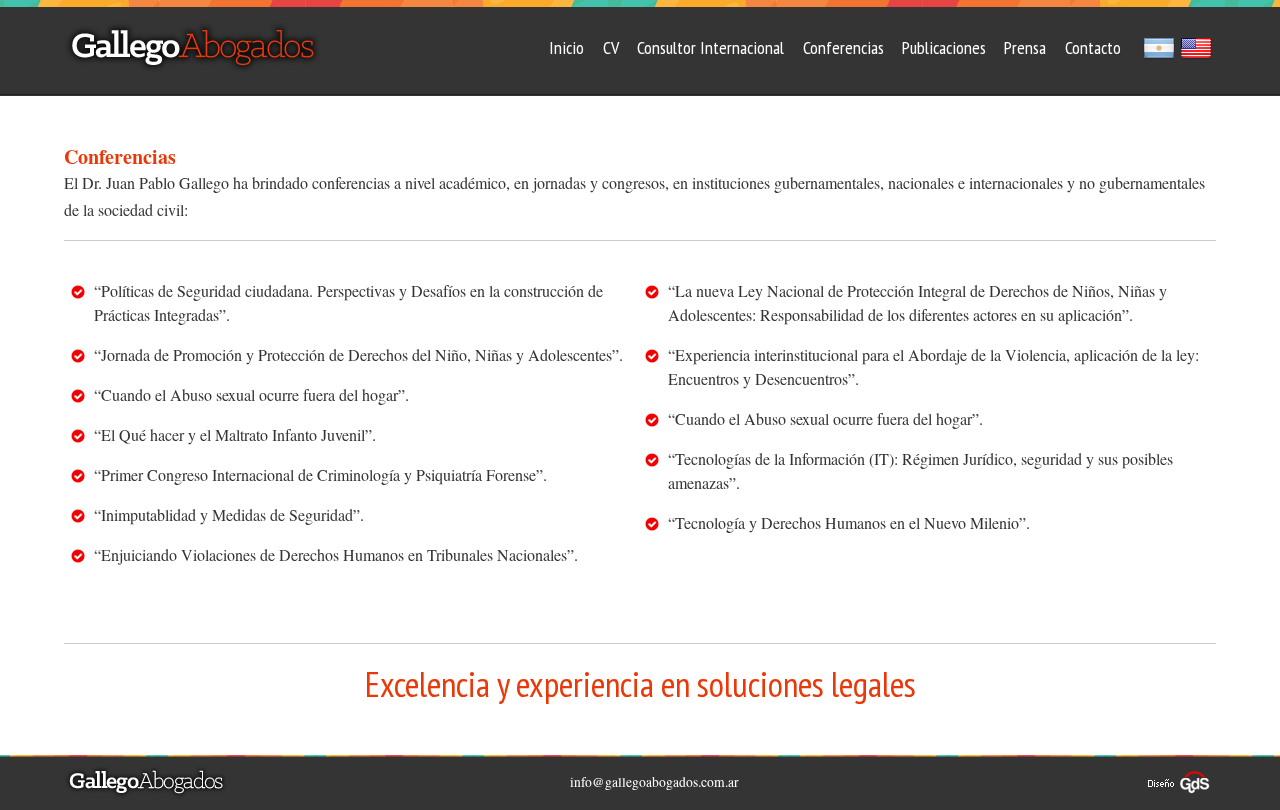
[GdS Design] (1179, 778)
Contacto (1093, 47)
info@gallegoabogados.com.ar (654, 782)
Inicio (566, 47)
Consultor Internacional (710, 47)
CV (611, 47)
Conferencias (843, 47)
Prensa (1025, 47)
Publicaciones (944, 47)
